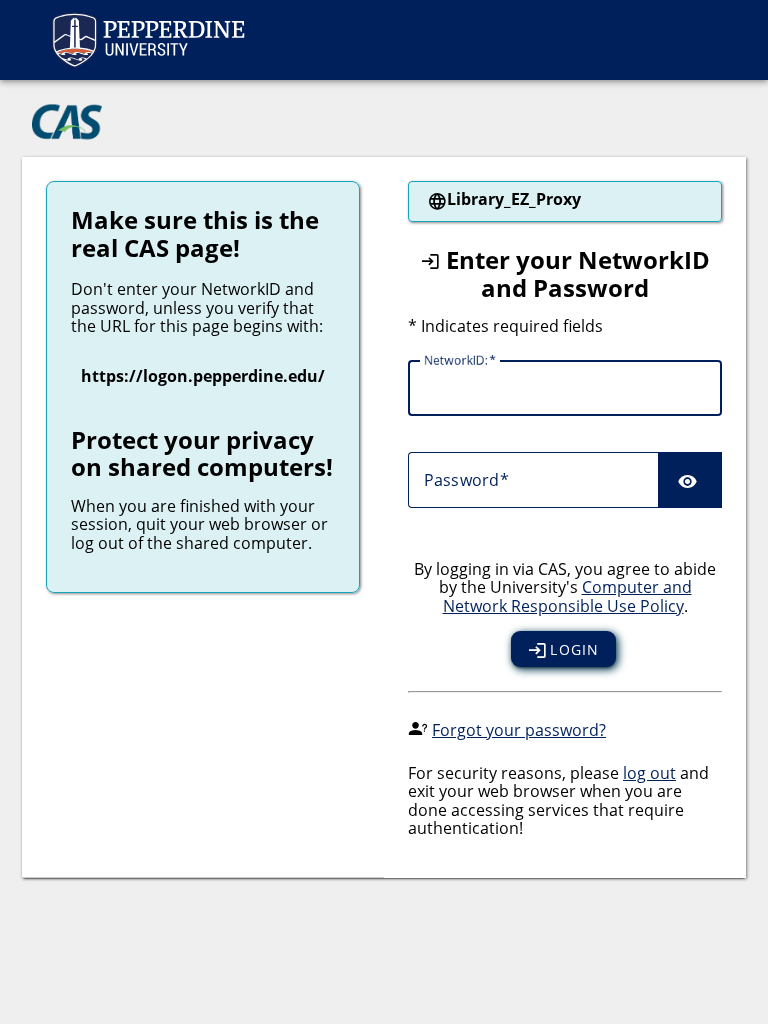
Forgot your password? (519, 730)
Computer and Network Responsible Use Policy (567, 596)
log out (649, 773)
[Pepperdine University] (148, 40)
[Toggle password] (690, 480)
